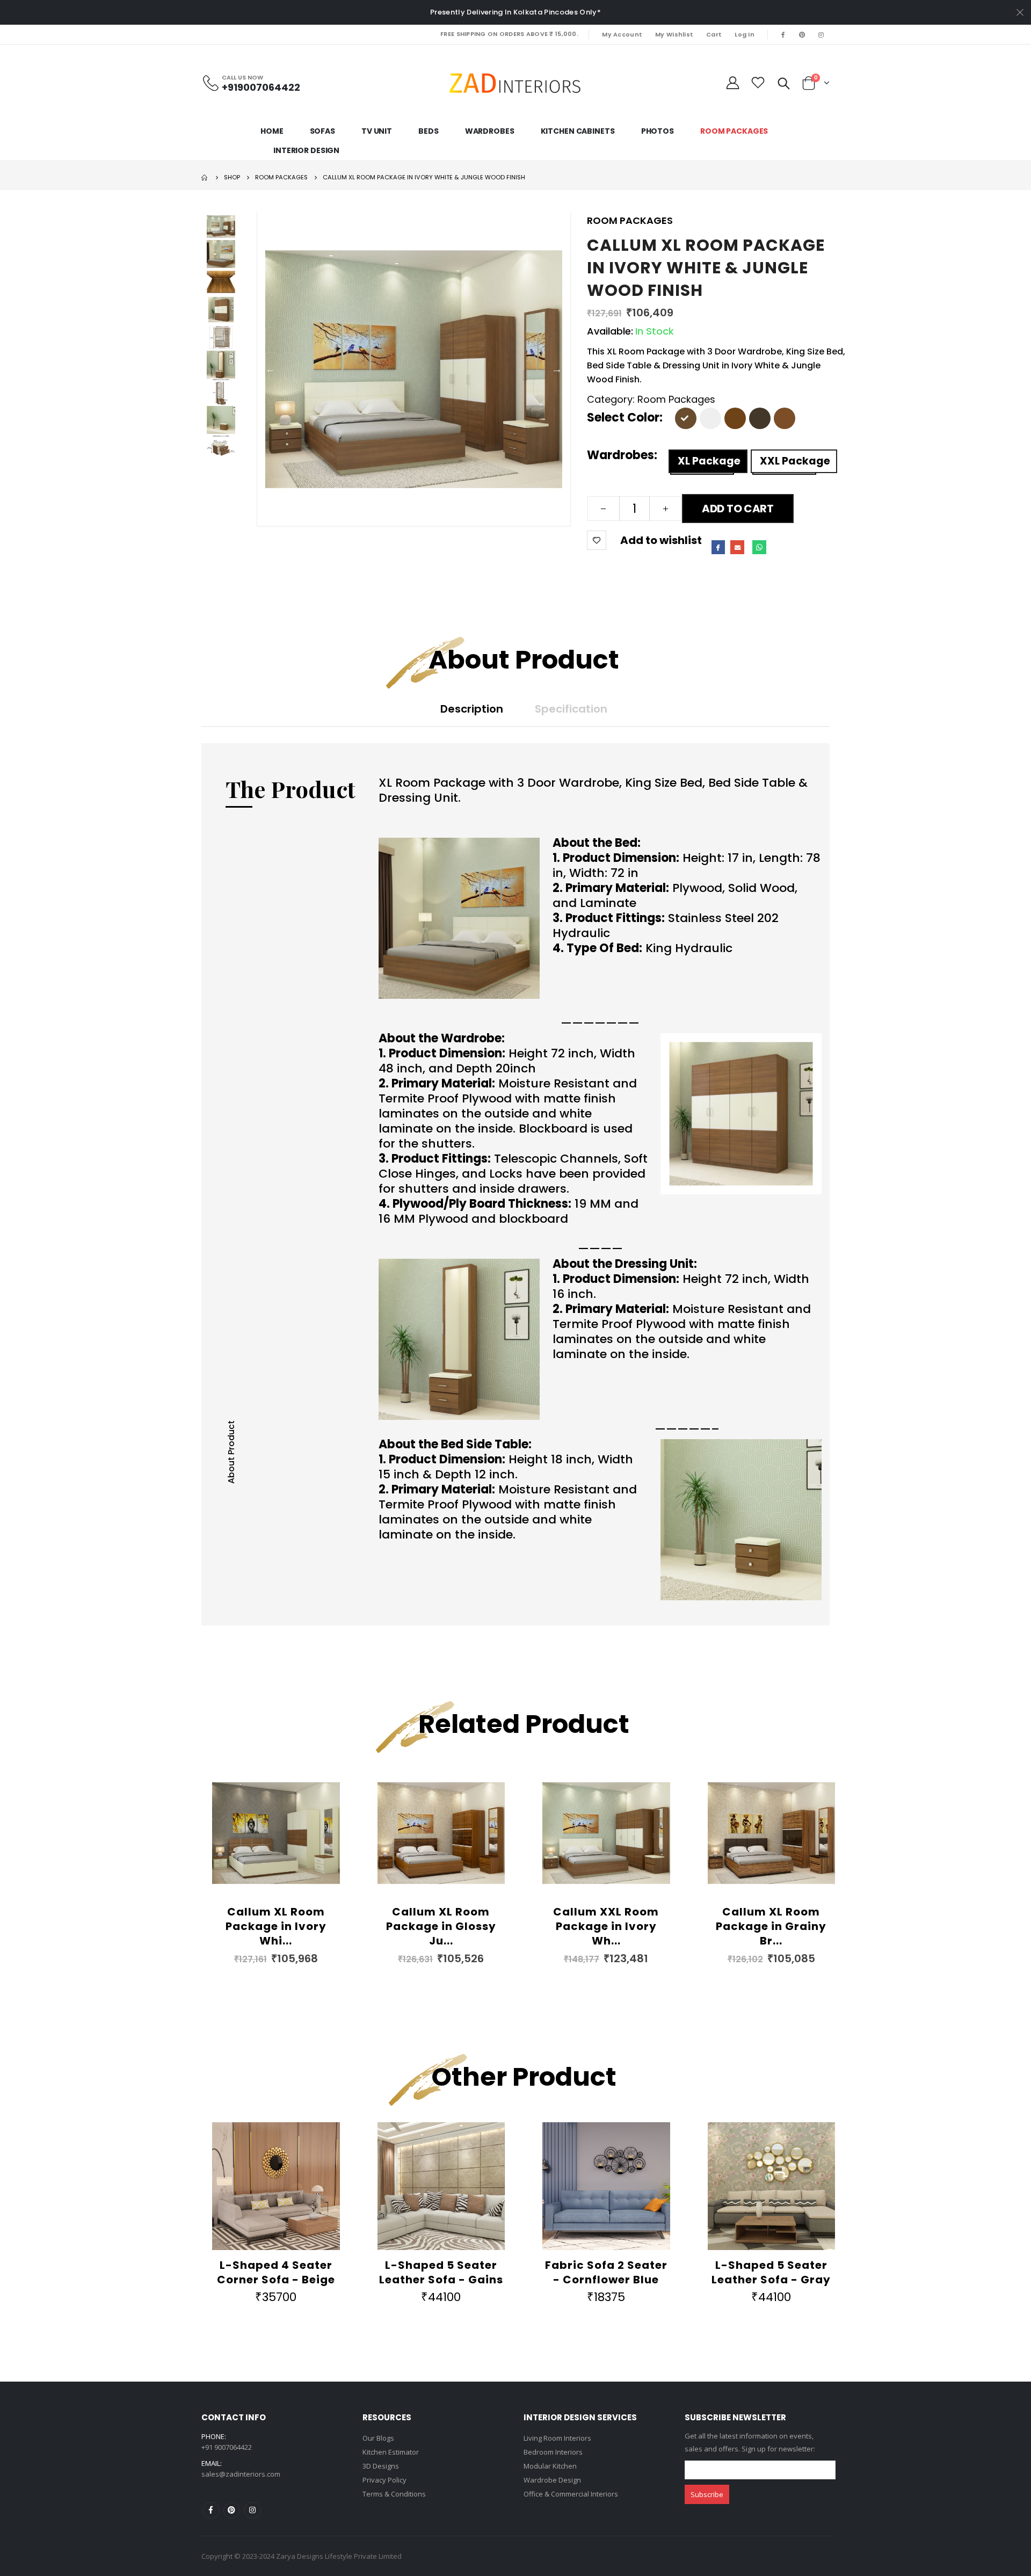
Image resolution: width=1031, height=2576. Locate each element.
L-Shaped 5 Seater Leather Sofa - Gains (441, 2272)
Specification (571, 709)
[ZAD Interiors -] (515, 83)
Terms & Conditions (394, 2494)
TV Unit (377, 131)
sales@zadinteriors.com (241, 2474)
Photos (658, 131)
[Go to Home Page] (205, 177)
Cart (714, 34)
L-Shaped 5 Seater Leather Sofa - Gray (771, 2272)
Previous (271, 369)
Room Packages (734, 131)
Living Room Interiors (557, 2438)
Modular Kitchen (550, 2466)
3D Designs (381, 2466)
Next (557, 369)
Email (737, 547)
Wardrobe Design (552, 2480)
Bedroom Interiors (553, 2452)
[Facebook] (783, 34)
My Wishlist (674, 34)
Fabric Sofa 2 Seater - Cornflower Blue (606, 2272)
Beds (429, 131)
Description (472, 709)
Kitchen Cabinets (578, 131)
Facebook (718, 547)
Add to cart (738, 509)
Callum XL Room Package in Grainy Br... (771, 1926)
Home (272, 131)
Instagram (252, 2510)
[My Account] (733, 83)
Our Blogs (378, 2438)
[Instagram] (821, 34)
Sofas (322, 131)
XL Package (709, 461)
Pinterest (232, 2510)
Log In (745, 34)
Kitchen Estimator (391, 2452)
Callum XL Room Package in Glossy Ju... (441, 1926)
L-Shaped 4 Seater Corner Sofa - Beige (276, 2272)
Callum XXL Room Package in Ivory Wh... (606, 1926)
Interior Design (306, 150)
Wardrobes (490, 131)
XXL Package (795, 461)
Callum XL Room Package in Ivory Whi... (276, 1926)
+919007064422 (261, 87)
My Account (622, 34)
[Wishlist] (758, 83)
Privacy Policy (384, 2480)
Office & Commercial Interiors (571, 2494)
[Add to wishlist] (597, 540)
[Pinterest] (802, 34)
